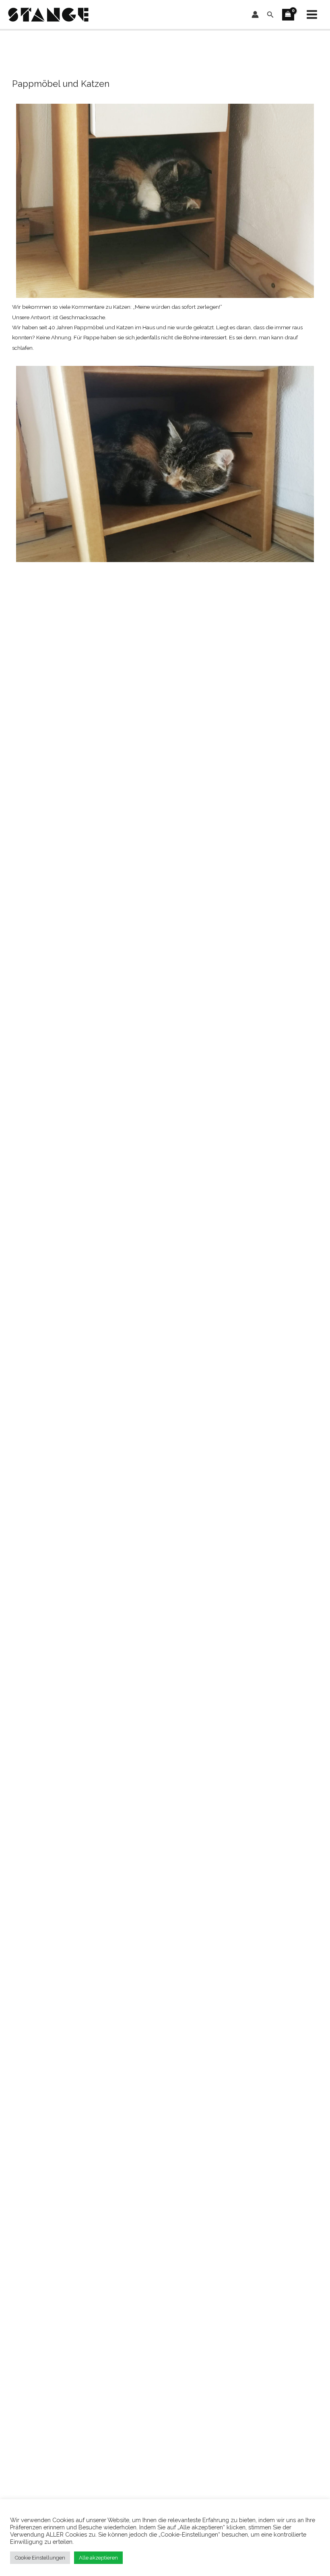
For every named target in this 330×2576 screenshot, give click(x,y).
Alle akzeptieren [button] (98, 2558)
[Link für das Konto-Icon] (255, 14)
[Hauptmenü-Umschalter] (312, 15)
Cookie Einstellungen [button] (40, 2558)
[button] (270, 15)
